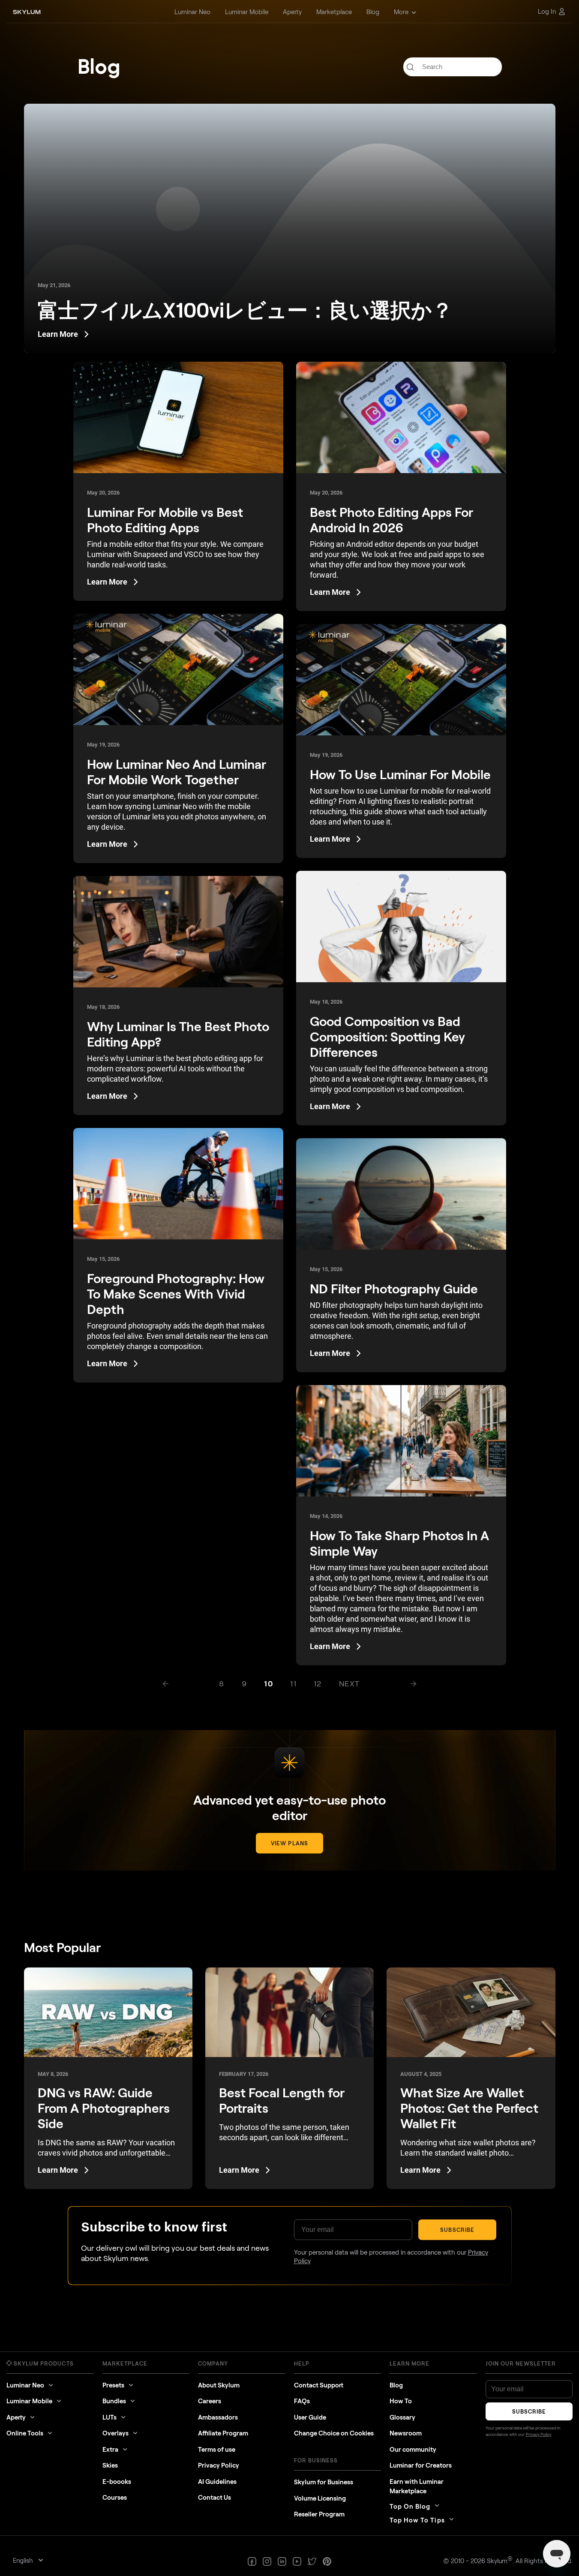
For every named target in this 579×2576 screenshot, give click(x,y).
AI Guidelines (217, 2481)
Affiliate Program (223, 2433)
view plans (289, 1843)
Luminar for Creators (421, 2465)
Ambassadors (218, 2417)
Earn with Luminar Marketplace (417, 2486)
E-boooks (117, 2481)
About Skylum (219, 2385)
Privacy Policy (219, 2465)
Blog (396, 2385)
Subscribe (457, 2230)
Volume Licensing (320, 2498)
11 (293, 1683)
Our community (413, 2449)
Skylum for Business (324, 2482)
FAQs (302, 2401)
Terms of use (217, 2449)
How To (401, 2401)
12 (318, 1683)
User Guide (310, 2417)
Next (349, 1683)
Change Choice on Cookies (334, 2433)
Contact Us (214, 2497)
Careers (210, 2401)
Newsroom (406, 2433)
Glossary (402, 2417)
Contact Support (319, 2385)
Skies (110, 2465)
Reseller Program (319, 2514)
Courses (115, 2497)
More (401, 12)
